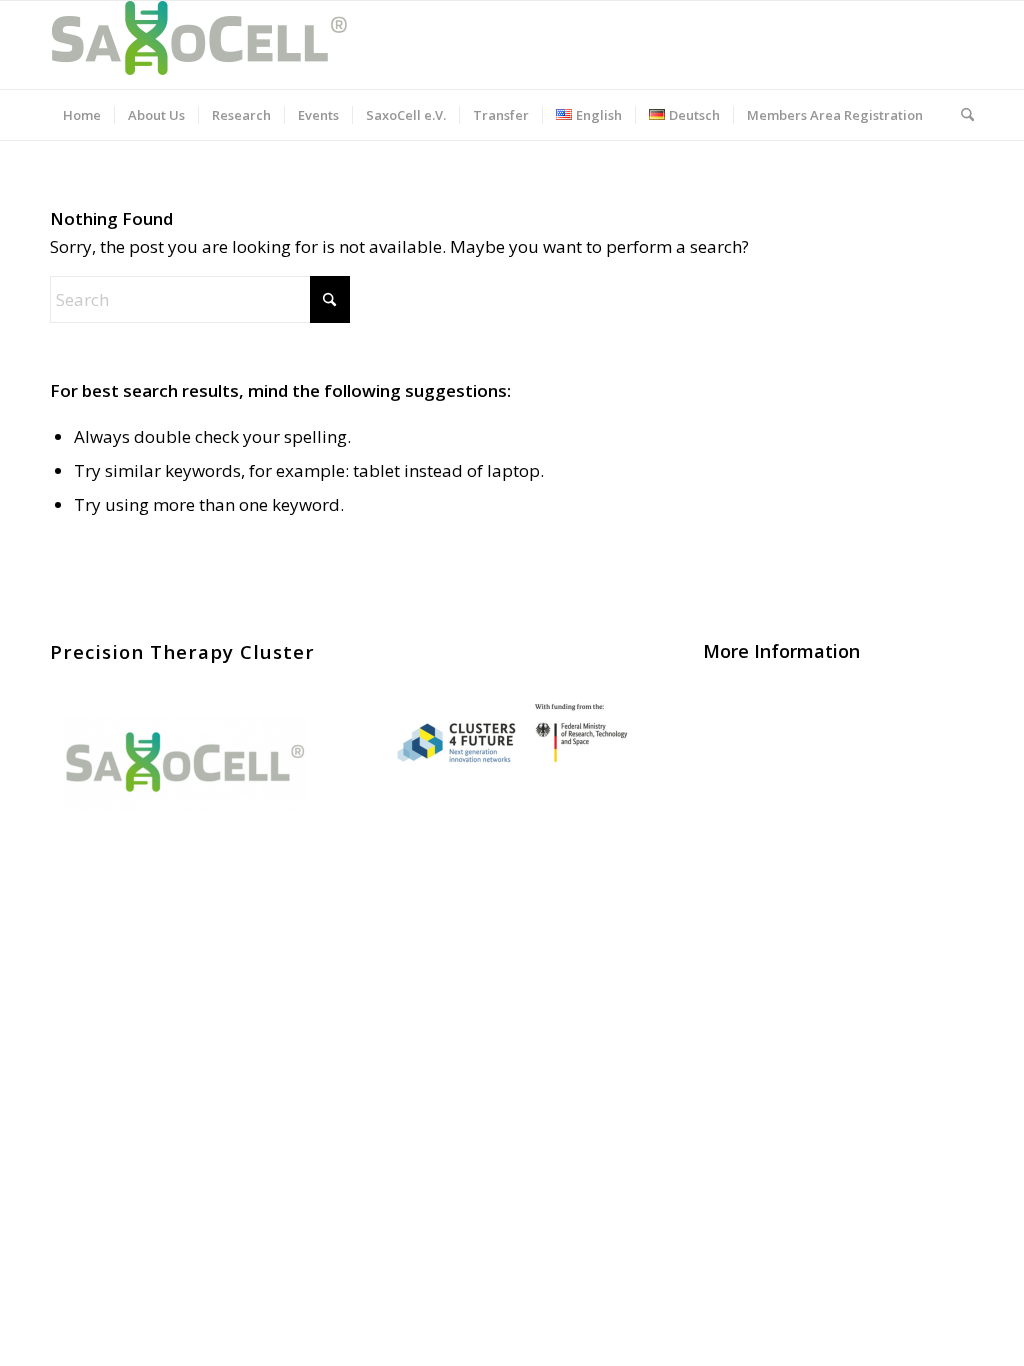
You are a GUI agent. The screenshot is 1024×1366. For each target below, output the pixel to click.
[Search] (961, 115)
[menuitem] (82, 115)
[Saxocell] (200, 45)
